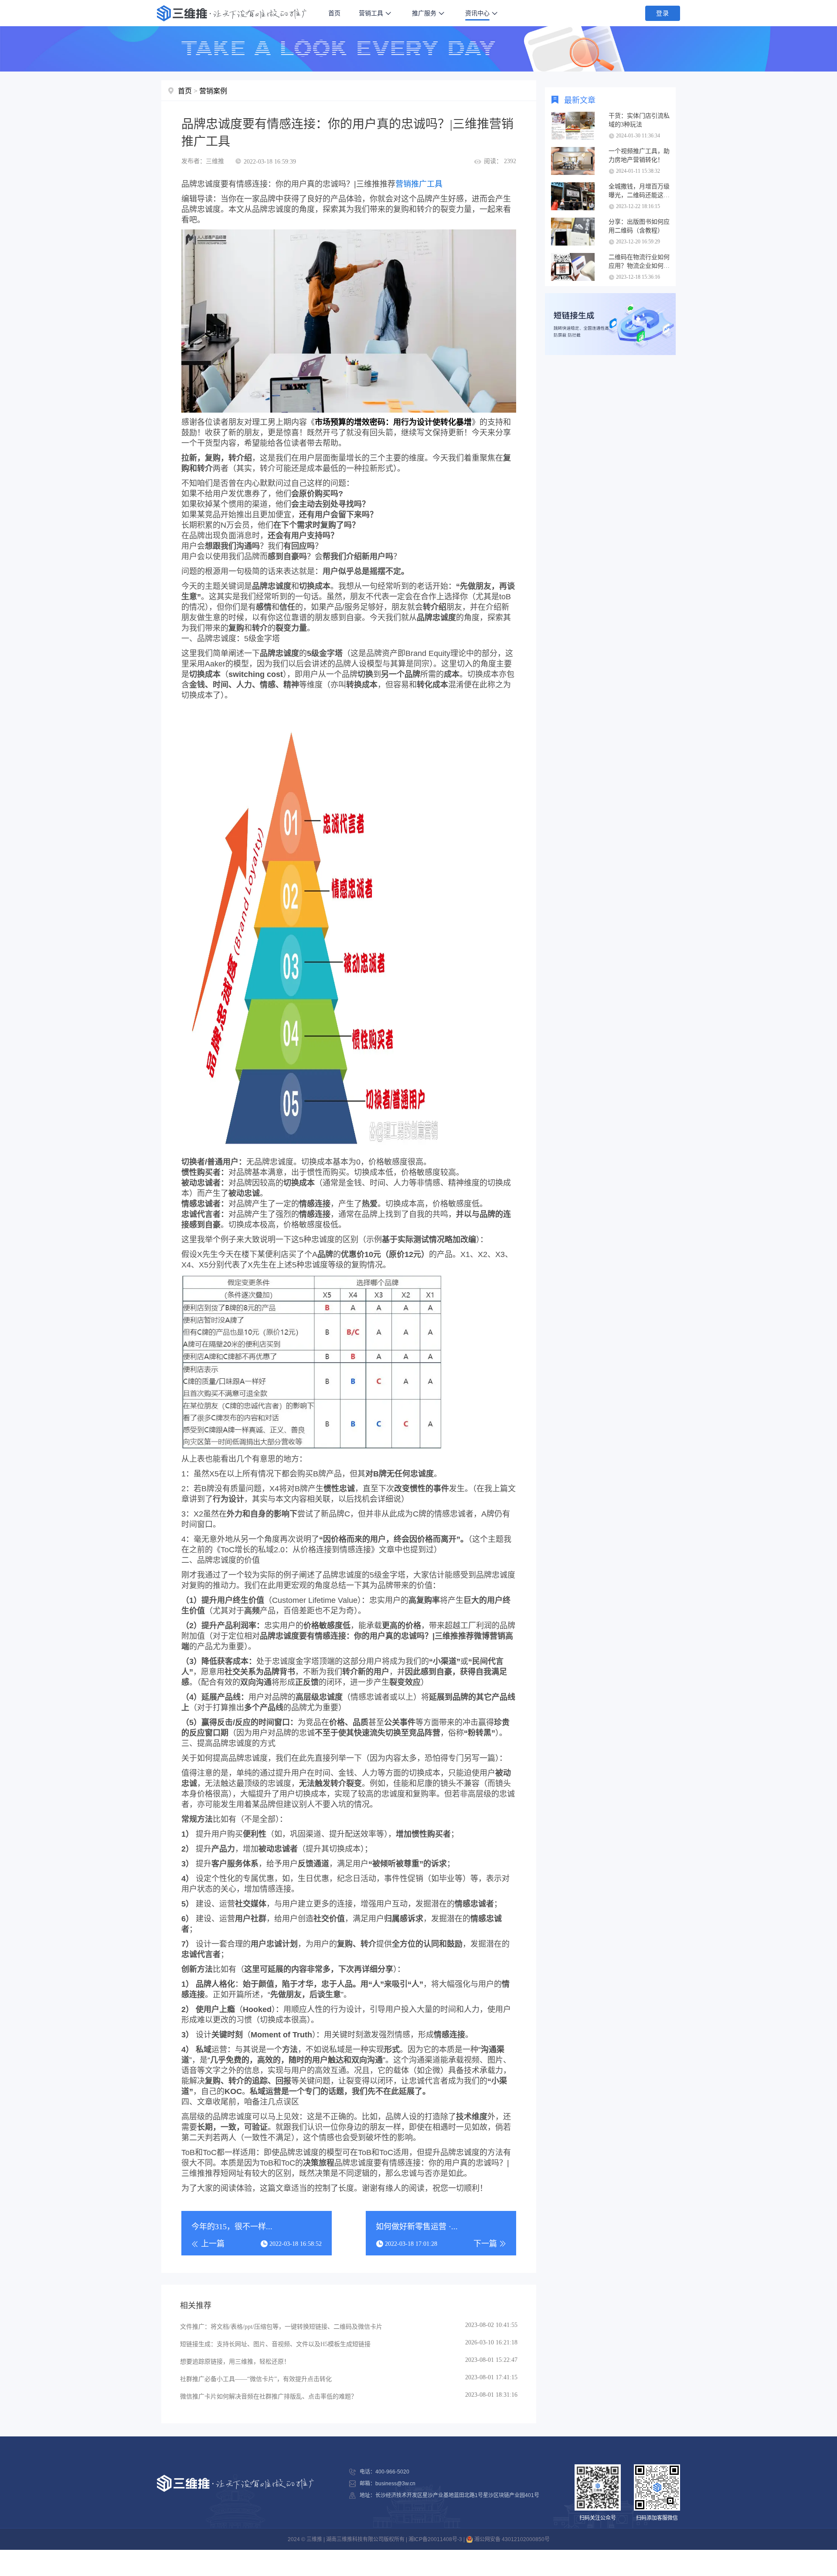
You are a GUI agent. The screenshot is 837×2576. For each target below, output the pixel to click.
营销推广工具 (419, 184)
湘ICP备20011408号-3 (435, 2539)
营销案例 (213, 91)
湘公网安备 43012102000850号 (511, 2539)
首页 (334, 13)
